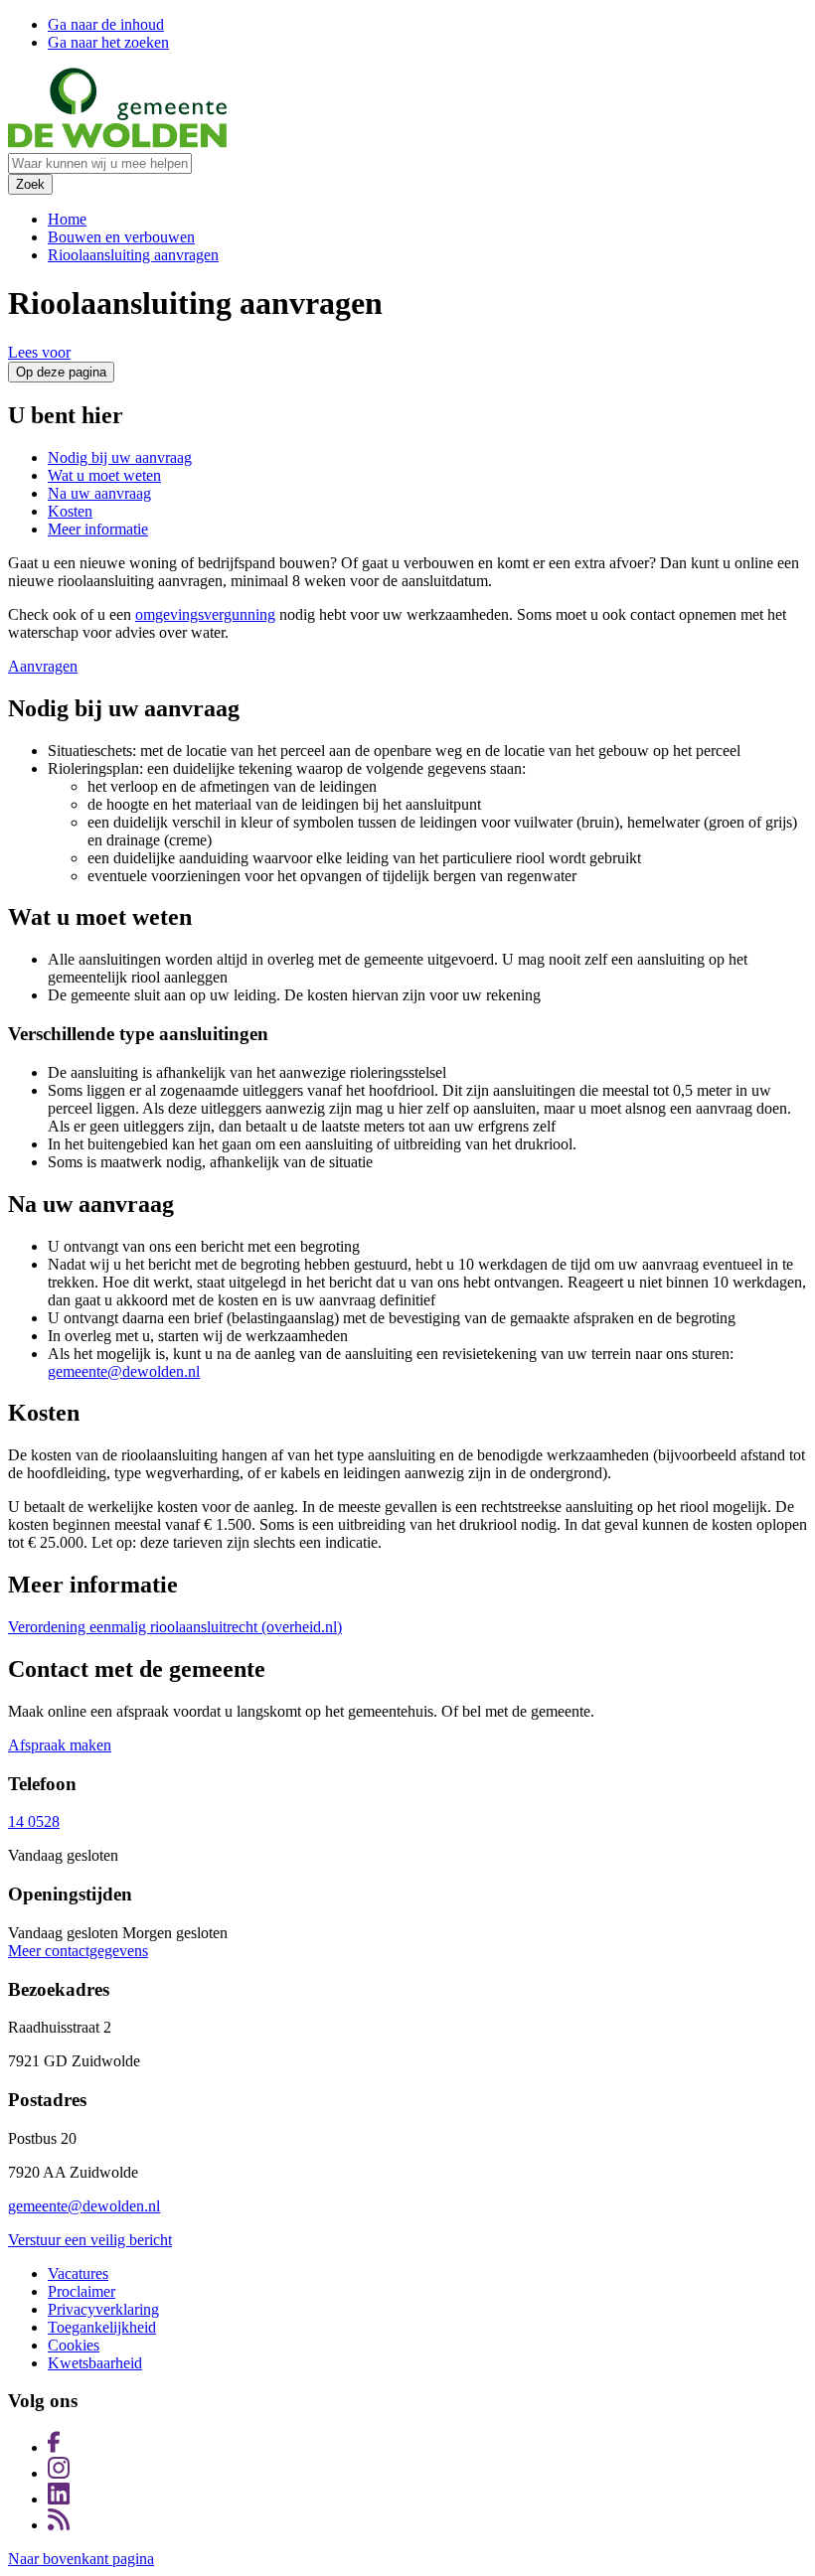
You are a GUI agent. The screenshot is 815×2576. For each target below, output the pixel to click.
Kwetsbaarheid (95, 2363)
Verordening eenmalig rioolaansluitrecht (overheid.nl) (175, 1627)
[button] (39, 352)
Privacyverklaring (103, 2309)
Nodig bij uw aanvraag (120, 457)
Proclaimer (81, 2291)
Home (67, 219)
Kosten (70, 511)
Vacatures (78, 2273)
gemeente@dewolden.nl (124, 1371)
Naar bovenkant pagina (81, 2559)
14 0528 (34, 1821)
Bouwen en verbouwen (121, 237)
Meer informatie (98, 529)
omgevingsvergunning (205, 614)
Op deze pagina (61, 372)
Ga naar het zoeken (108, 42)
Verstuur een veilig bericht (90, 2240)
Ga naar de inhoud (106, 24)
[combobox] (100, 163)
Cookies (74, 2345)
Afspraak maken (60, 1745)
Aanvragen (43, 666)
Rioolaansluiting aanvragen (133, 255)
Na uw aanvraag (99, 493)
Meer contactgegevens (78, 1951)
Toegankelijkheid (102, 2327)
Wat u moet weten (104, 475)
